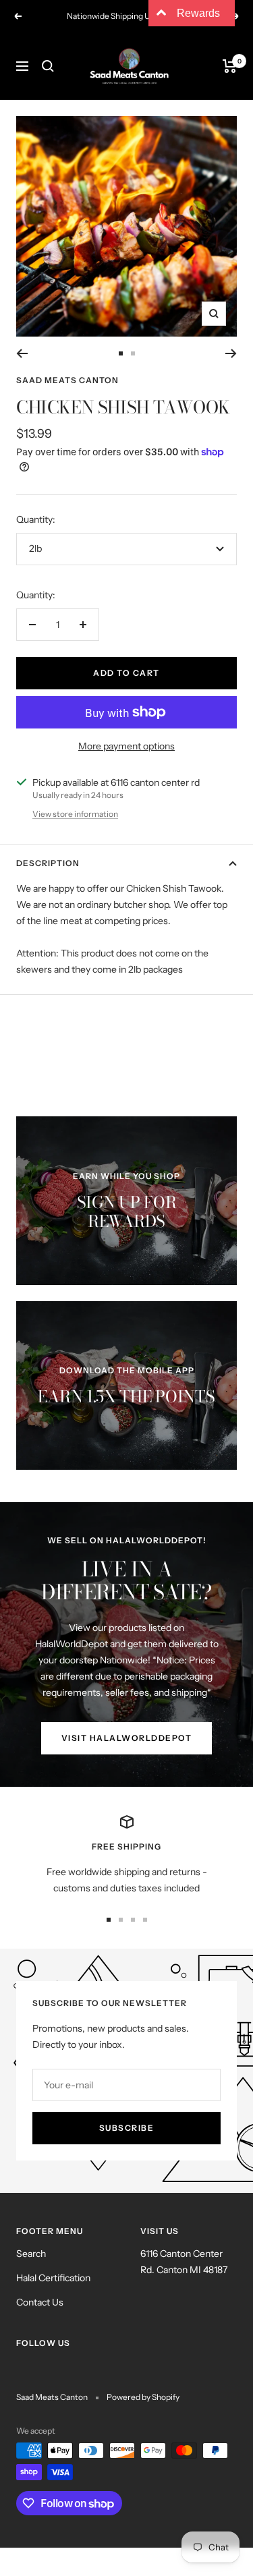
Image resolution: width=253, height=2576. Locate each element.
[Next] (231, 353)
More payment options (126, 746)
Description (48, 863)
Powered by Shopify (143, 2397)
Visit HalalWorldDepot (127, 1738)
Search (31, 2254)
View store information (75, 814)
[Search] (48, 66)
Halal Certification (53, 2278)
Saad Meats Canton (67, 380)
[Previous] (22, 353)
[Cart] (230, 66)
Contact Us (40, 2302)
